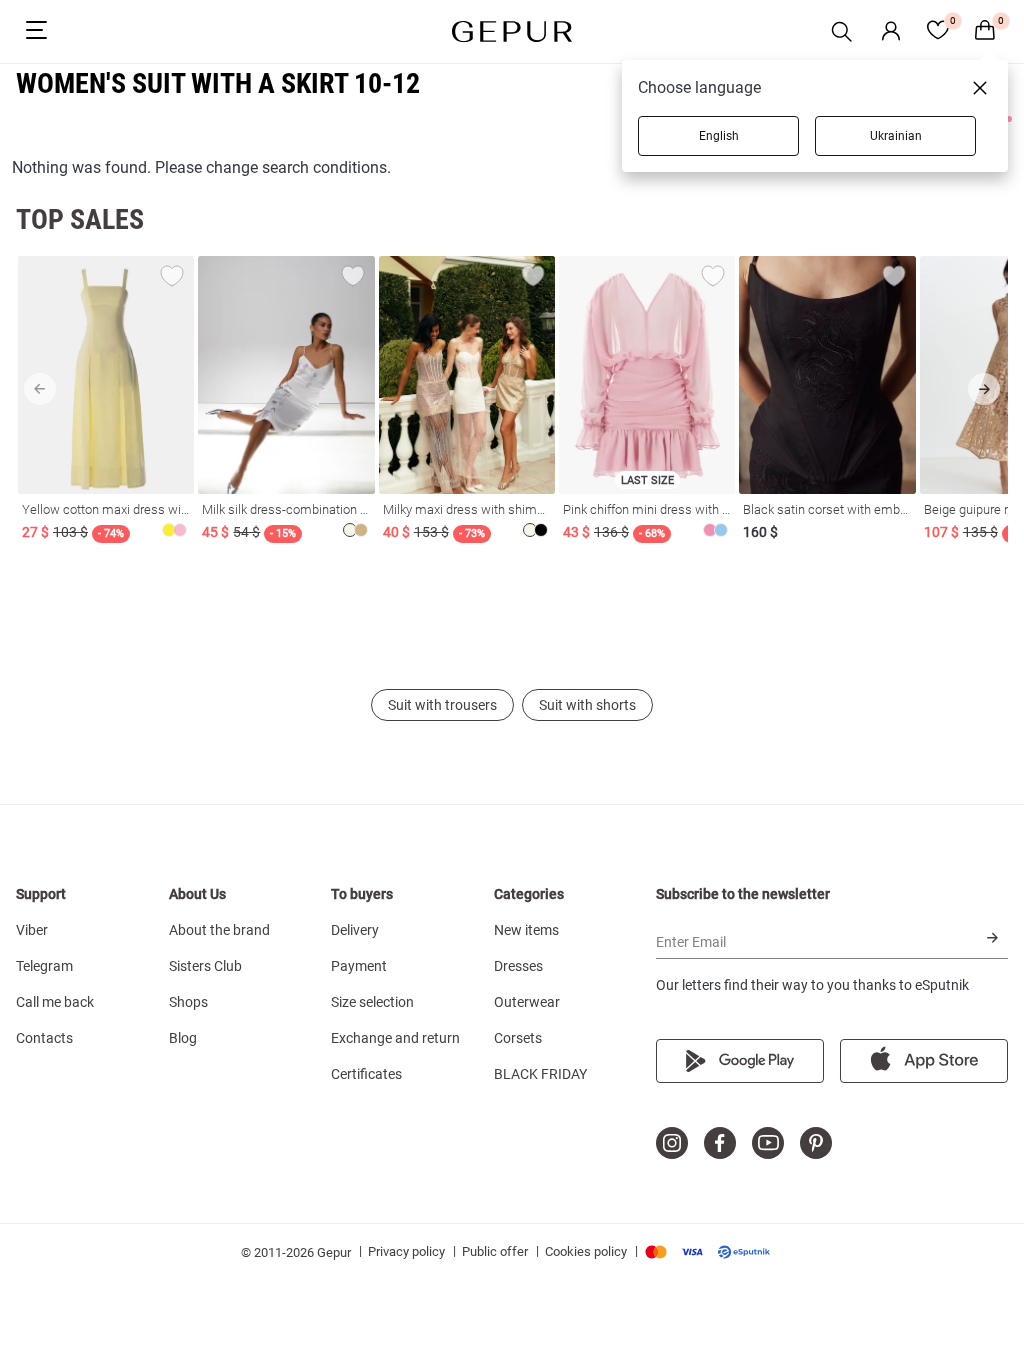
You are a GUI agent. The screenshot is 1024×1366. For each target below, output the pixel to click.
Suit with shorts (587, 705)
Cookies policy (586, 1251)
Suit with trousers (442, 705)
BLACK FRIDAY (540, 1074)
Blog (183, 1038)
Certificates (366, 1074)
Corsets (518, 1038)
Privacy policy (406, 1251)
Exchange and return (395, 1038)
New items (526, 930)
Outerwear (527, 1002)
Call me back (55, 1002)
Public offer (495, 1251)
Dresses (518, 966)
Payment (359, 966)
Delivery (355, 930)
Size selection (372, 1002)
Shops (188, 1002)
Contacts (44, 1038)
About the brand (219, 930)
